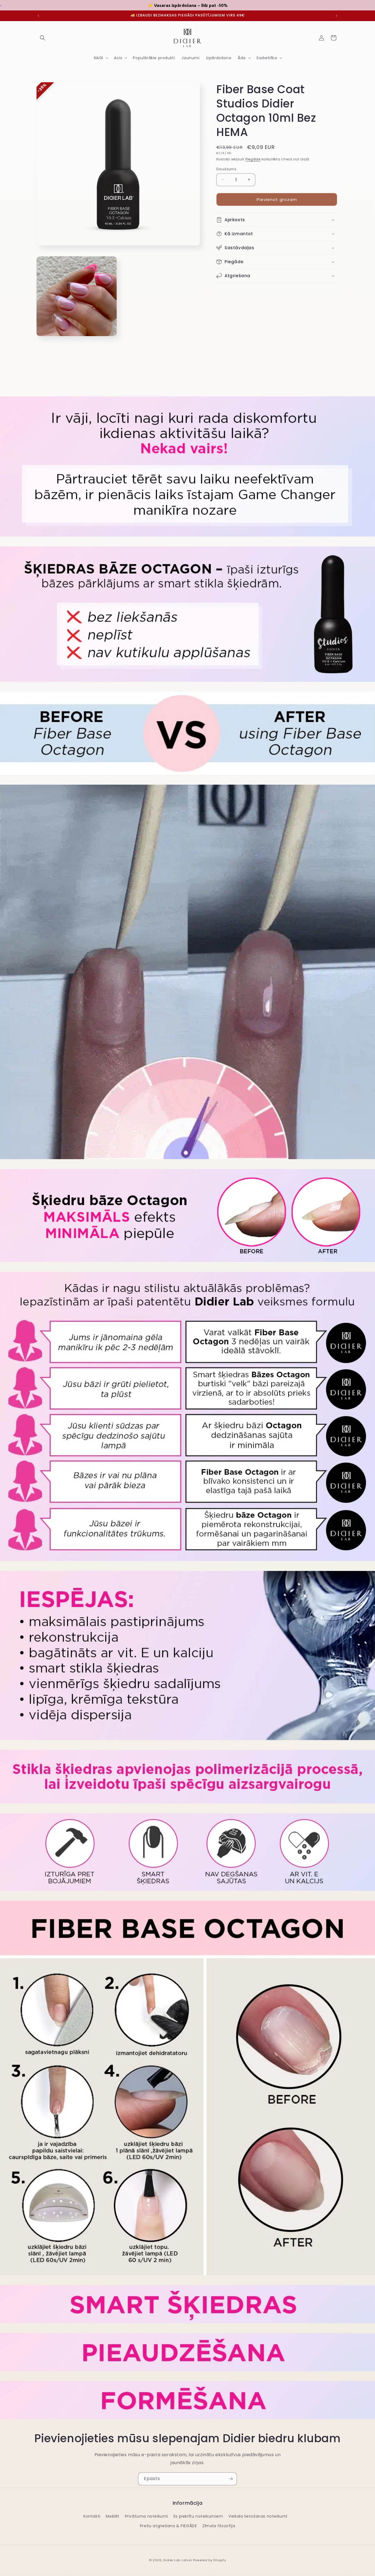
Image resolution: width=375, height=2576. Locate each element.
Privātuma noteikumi (146, 2516)
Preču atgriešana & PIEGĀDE (169, 2526)
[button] (43, 38)
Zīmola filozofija (219, 2526)
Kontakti (92, 2516)
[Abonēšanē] (231, 2479)
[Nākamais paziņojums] (337, 16)
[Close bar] (372, 3)
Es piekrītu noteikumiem (198, 2516)
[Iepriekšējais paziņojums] (38, 16)
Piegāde (253, 159)
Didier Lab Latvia (178, 2560)
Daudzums (226, 169)
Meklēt (113, 2516)
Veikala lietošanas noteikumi (258, 2516)
